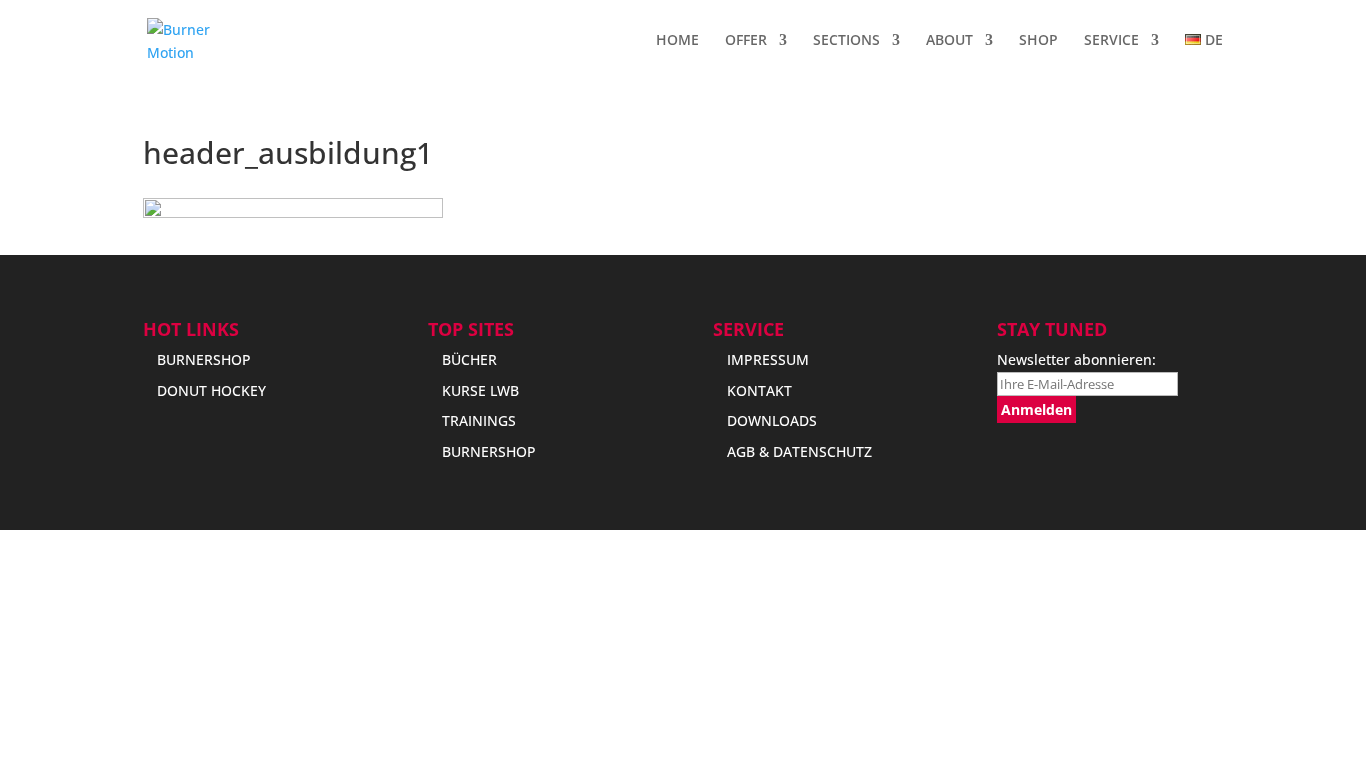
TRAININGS (479, 420)
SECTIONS (846, 41)
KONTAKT (759, 390)
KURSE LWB (480, 390)
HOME (677, 41)
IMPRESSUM (768, 359)
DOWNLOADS (772, 420)
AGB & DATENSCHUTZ (799, 451)
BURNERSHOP (204, 359)
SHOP (1038, 41)
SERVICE (1111, 41)
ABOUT (949, 41)
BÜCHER (469, 359)
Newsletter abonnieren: (1076, 359)
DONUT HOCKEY (211, 390)
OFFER (746, 41)
